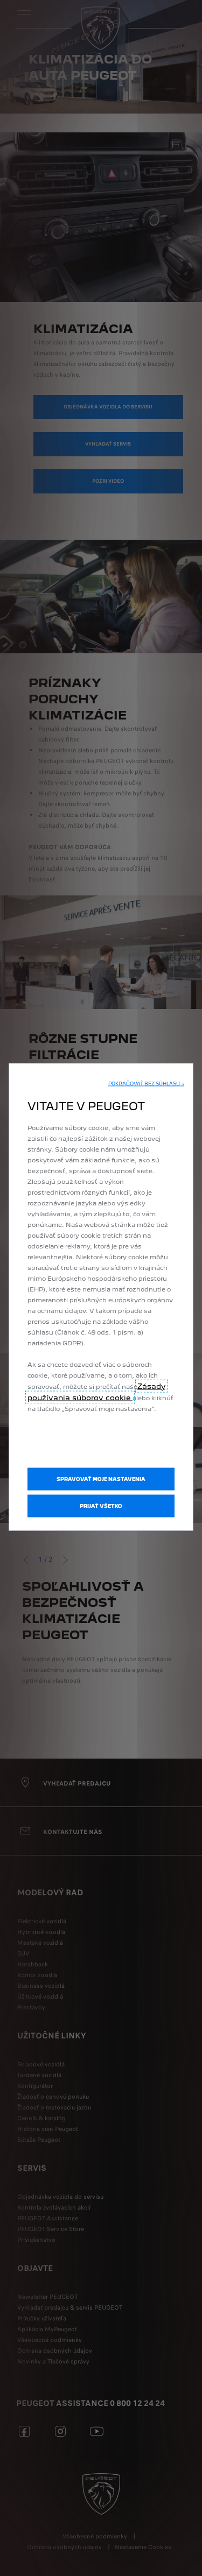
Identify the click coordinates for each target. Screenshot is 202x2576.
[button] (146, 1083)
